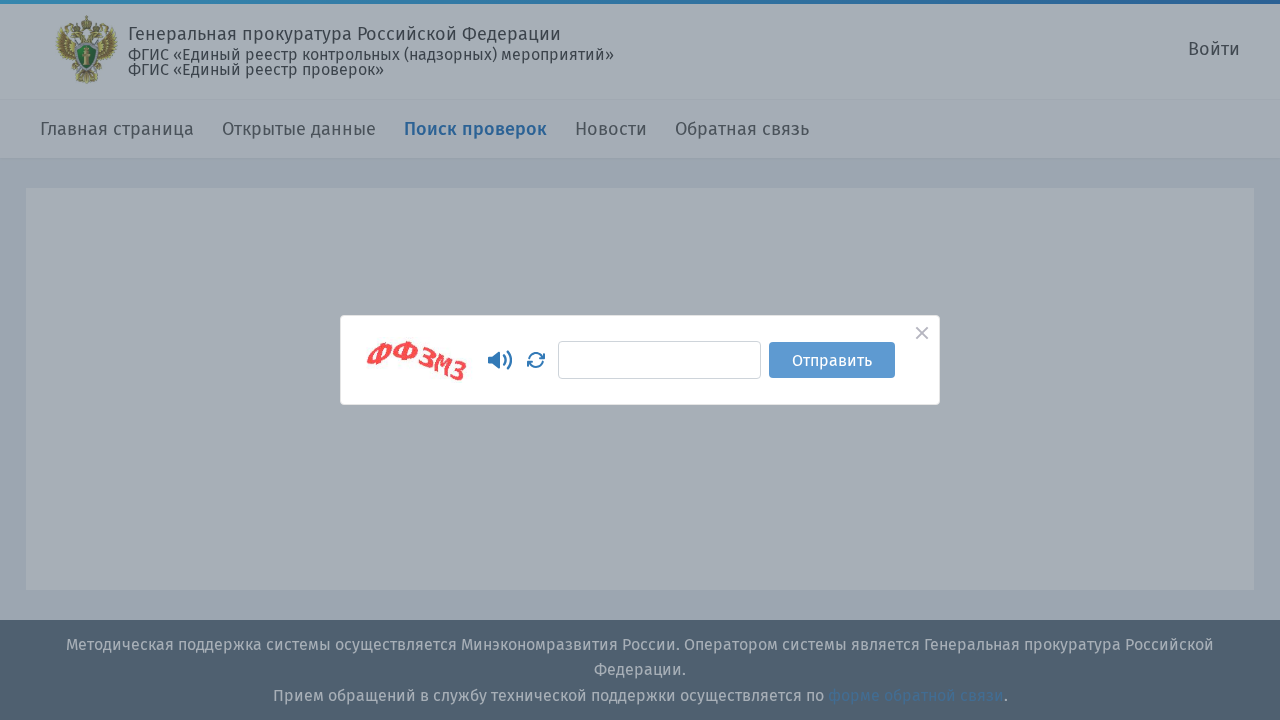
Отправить (832, 360)
